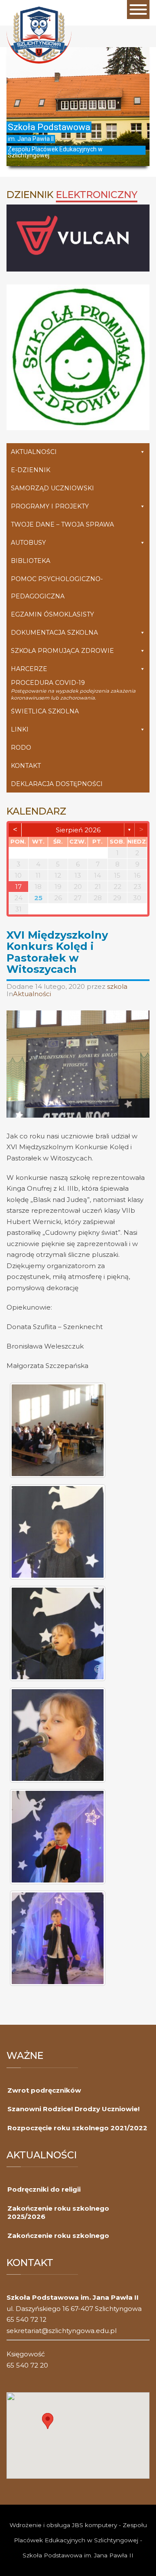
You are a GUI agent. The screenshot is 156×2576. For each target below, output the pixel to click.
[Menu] (138, 10)
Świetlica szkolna (45, 711)
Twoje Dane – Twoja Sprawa (62, 524)
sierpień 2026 (78, 830)
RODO (21, 748)
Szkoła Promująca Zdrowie (62, 651)
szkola (117, 986)
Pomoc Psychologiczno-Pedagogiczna (57, 588)
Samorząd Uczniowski (52, 488)
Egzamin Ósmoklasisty (52, 614)
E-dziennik (31, 470)
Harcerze (29, 669)
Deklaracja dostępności (57, 784)
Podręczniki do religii (44, 2189)
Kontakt (26, 766)
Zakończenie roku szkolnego (58, 2236)
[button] (48, 2421)
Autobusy (28, 543)
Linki (20, 729)
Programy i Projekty (50, 506)
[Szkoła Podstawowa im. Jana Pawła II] (39, 34)
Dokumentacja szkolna (54, 633)
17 (18, 887)
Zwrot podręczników (44, 2090)
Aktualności (34, 452)
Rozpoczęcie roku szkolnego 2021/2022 (77, 2128)
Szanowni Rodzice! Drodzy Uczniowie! (73, 2109)
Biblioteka (31, 561)
